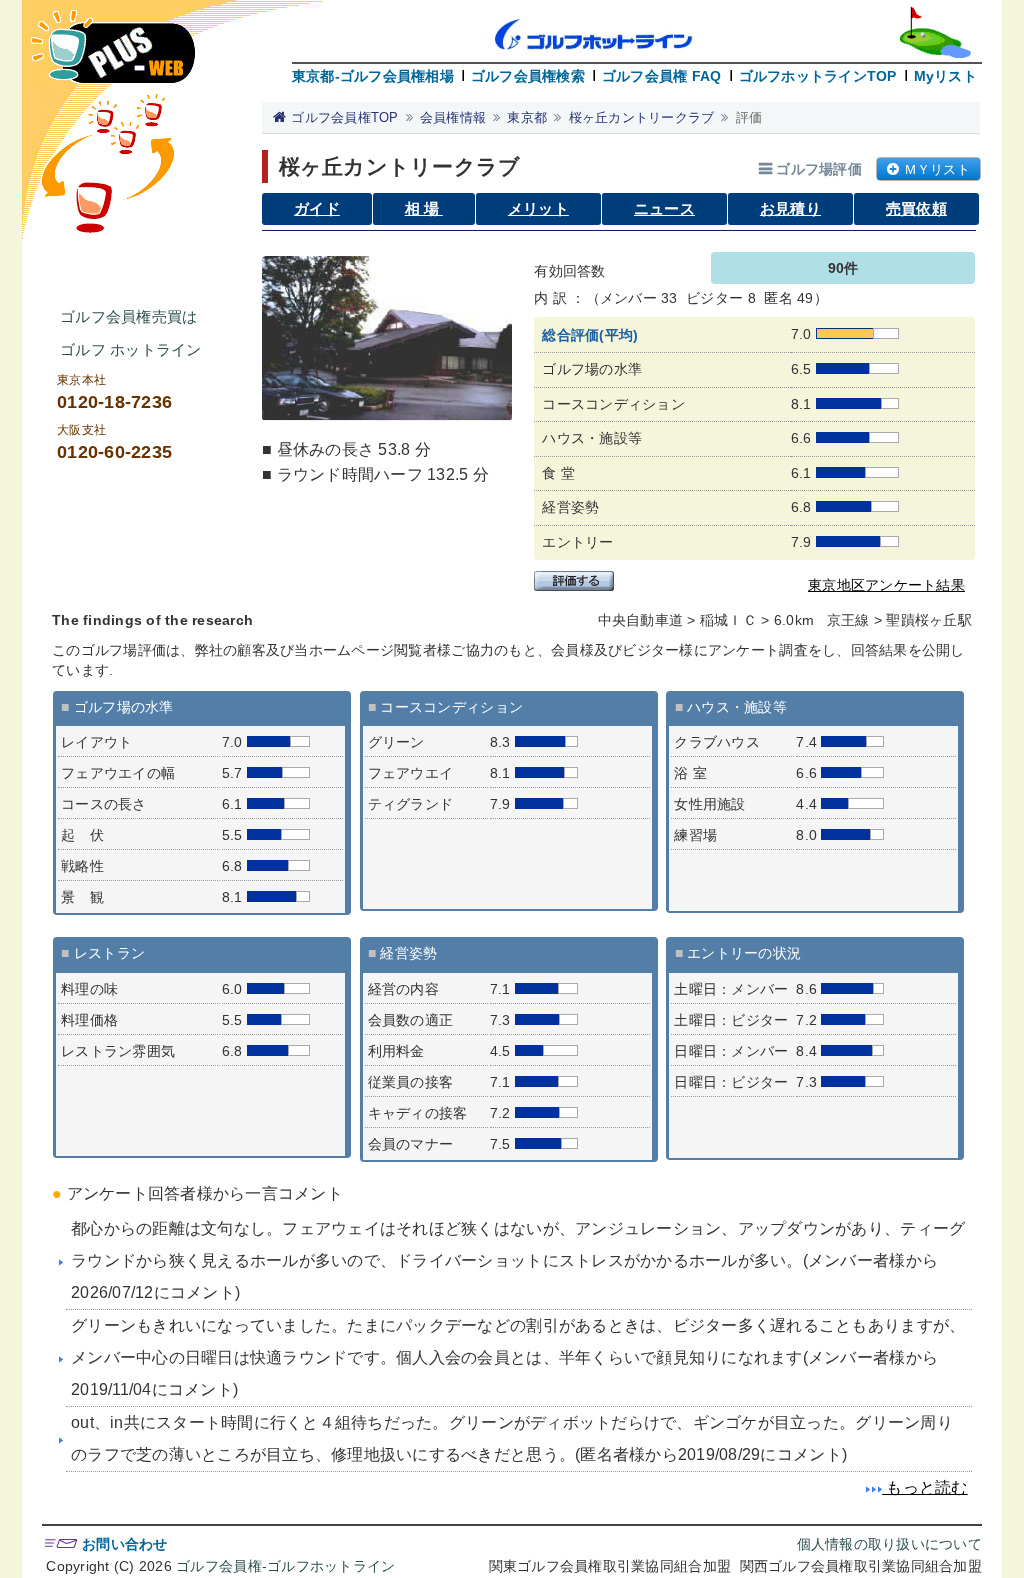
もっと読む (925, 1487)
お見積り (790, 208)
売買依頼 (916, 208)
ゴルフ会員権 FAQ (662, 76)
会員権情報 (453, 117)
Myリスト (945, 76)
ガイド (317, 208)
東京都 (527, 117)
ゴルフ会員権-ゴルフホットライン (285, 1566)
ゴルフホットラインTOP (818, 76)
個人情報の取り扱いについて (889, 1544)
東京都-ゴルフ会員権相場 (373, 76)
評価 (749, 117)
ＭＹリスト (937, 169)
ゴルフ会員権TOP (344, 117)
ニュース (664, 208)
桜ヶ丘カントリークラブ (642, 117)
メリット (538, 208)
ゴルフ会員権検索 (528, 76)
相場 (424, 208)
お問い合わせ (125, 1544)
